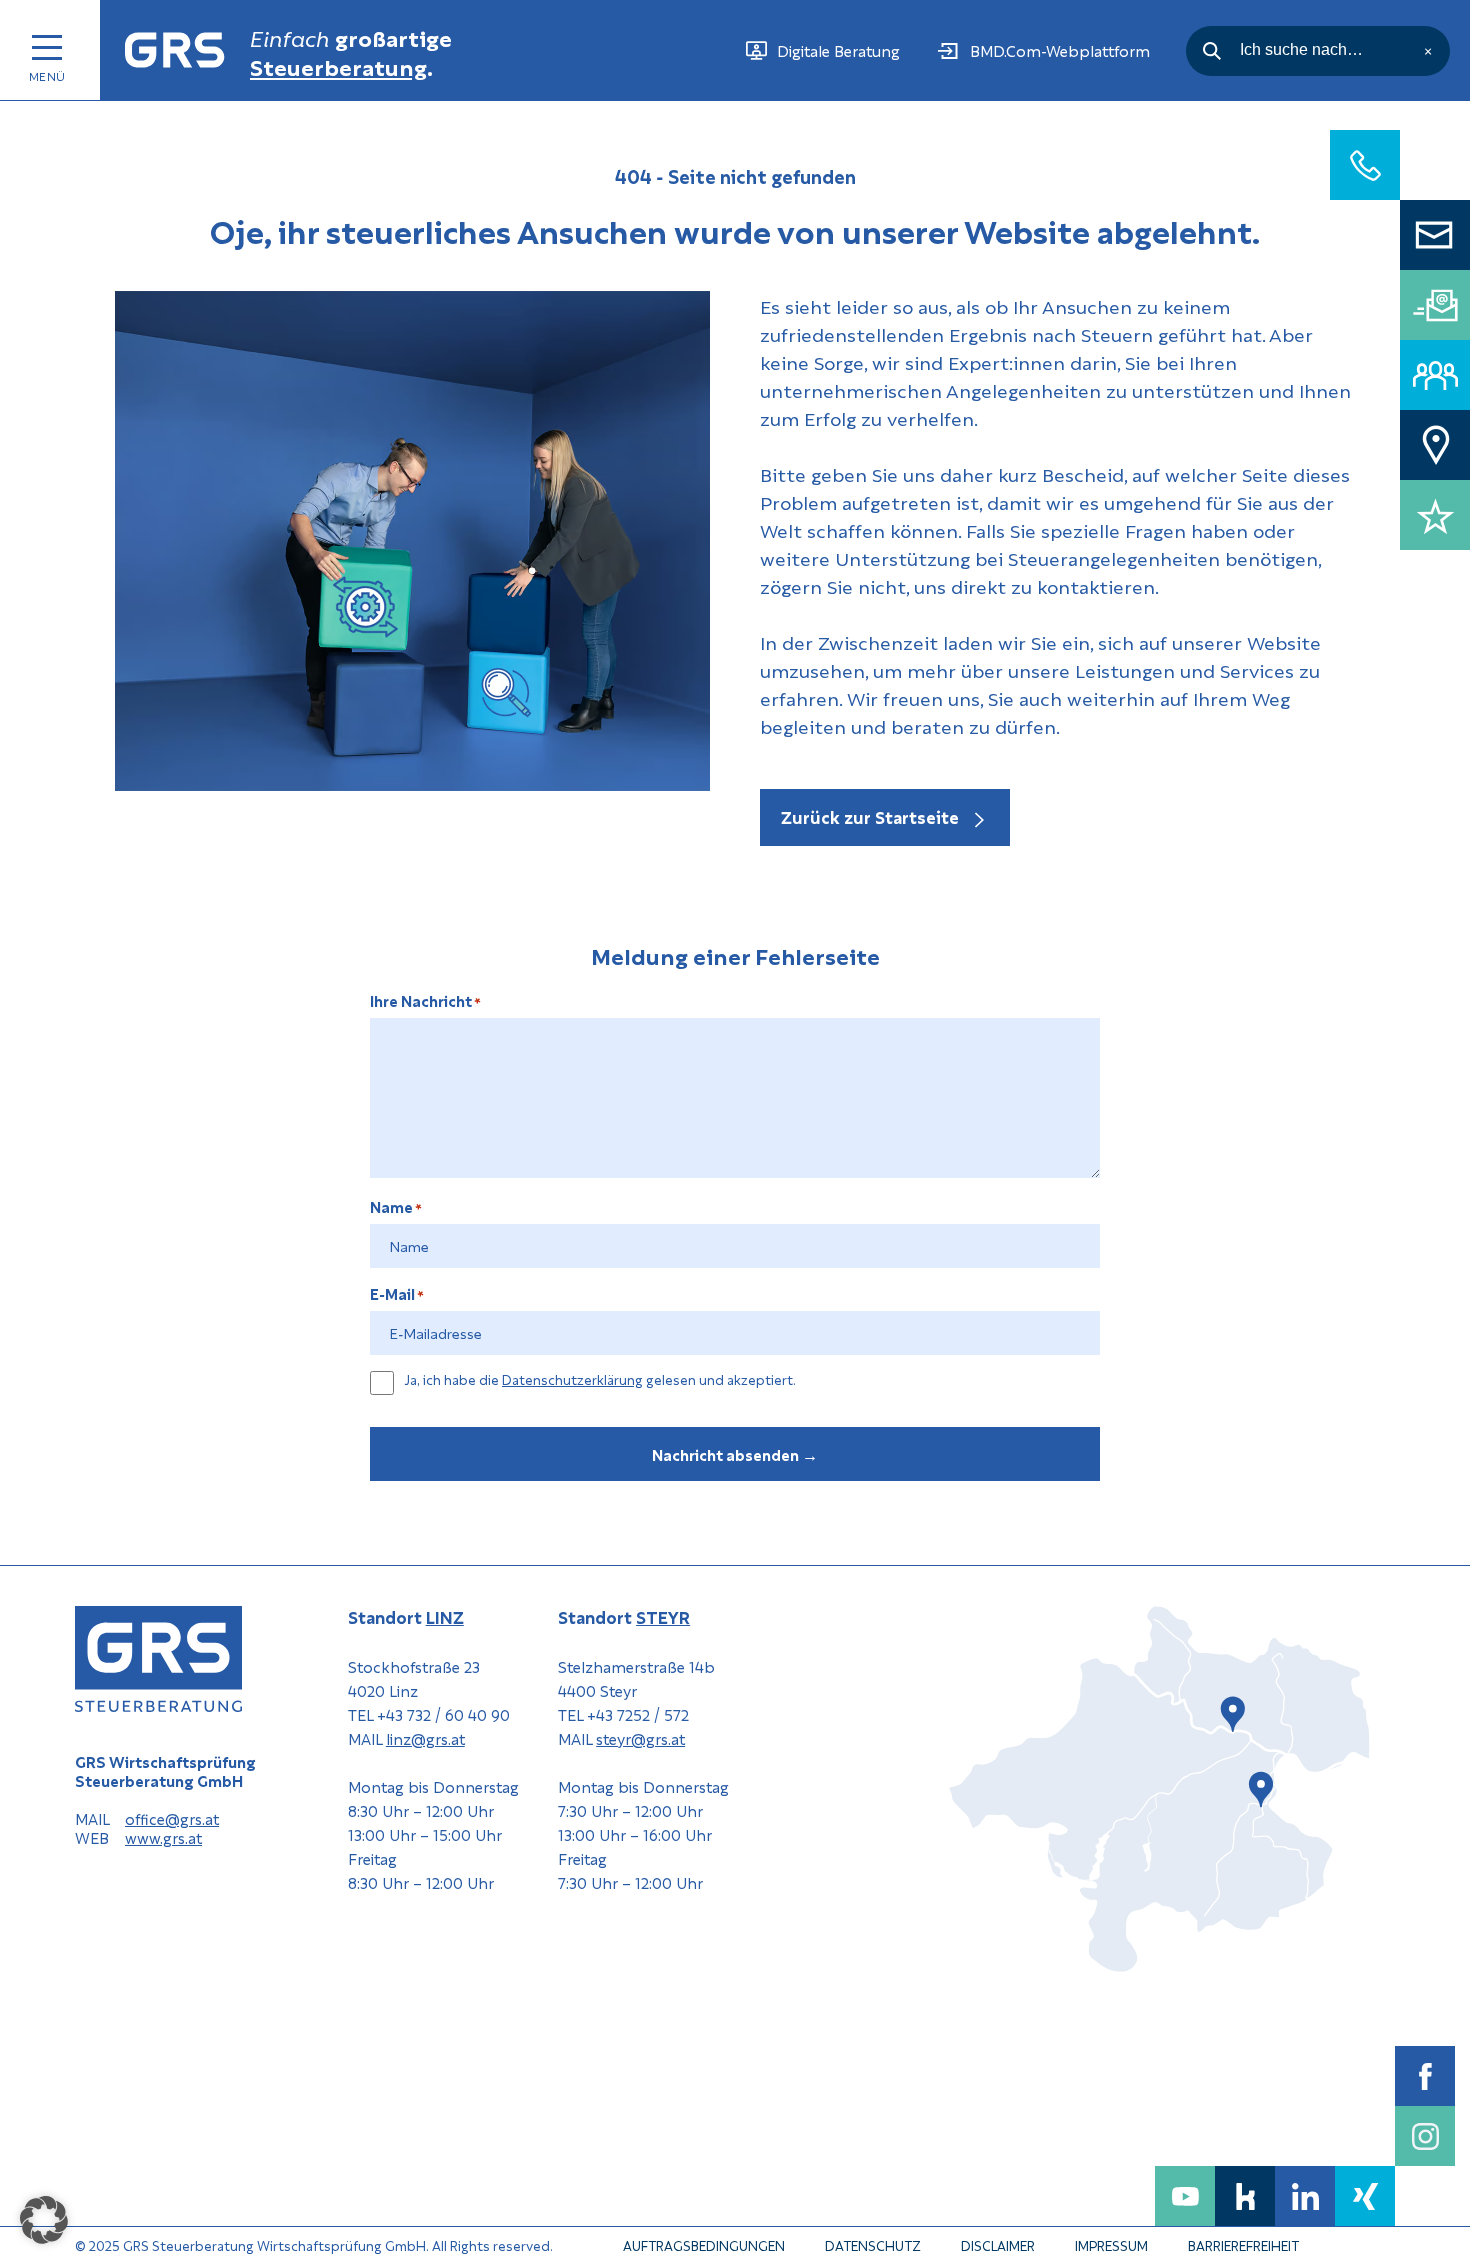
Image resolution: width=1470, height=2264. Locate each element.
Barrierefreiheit (1243, 2244)
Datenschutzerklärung (572, 1378)
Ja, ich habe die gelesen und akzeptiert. (600, 1380)
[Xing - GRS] (1365, 2196)
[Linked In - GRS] (1305, 2196)
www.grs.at (163, 1838)
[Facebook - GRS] (1425, 2076)
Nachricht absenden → (735, 1454)
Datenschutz (873, 2244)
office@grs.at (172, 1819)
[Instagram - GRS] (1425, 2136)
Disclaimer (998, 2244)
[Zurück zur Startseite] (175, 50)
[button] (44, 2220)
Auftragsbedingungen (704, 2244)
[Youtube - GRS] (1185, 2196)
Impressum (1111, 2244)
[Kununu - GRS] (1245, 2196)
